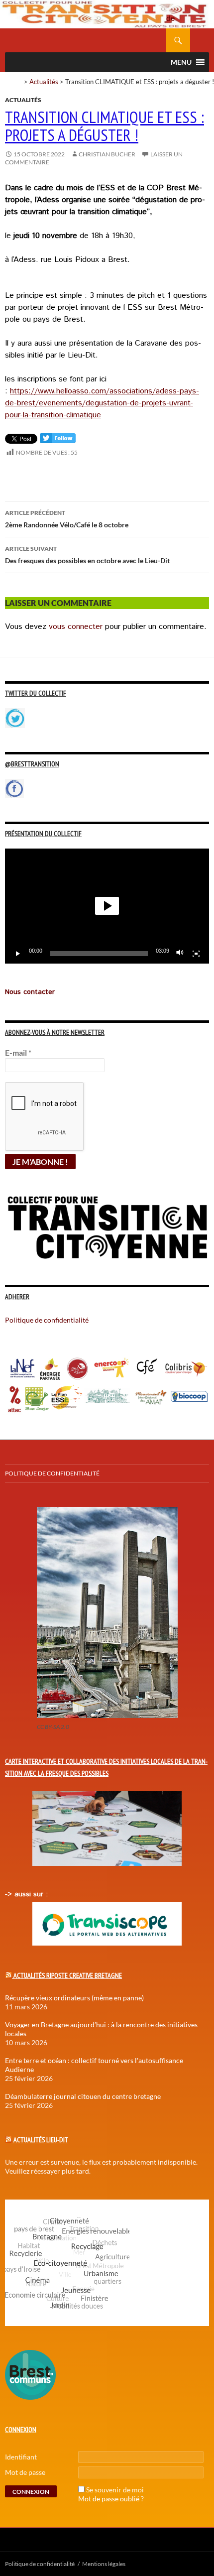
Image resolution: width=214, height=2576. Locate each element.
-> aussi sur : (26, 1894)
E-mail (18, 1052)
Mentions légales (104, 2564)
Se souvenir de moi (115, 2490)
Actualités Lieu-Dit (41, 2140)
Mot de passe (25, 2472)
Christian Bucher (107, 154)
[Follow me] (58, 440)
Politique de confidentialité (178, 12)
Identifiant (21, 2457)
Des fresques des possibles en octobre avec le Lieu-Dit (87, 555)
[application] (107, 906)
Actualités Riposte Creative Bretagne (68, 1975)
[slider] (99, 954)
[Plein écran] (196, 954)
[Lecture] (18, 954)
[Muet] (180, 954)
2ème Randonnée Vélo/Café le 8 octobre (67, 519)
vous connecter (76, 627)
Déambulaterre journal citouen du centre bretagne (83, 2096)
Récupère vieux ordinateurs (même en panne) (74, 1998)
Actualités (44, 82)
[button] (107, 906)
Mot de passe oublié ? (111, 2499)
